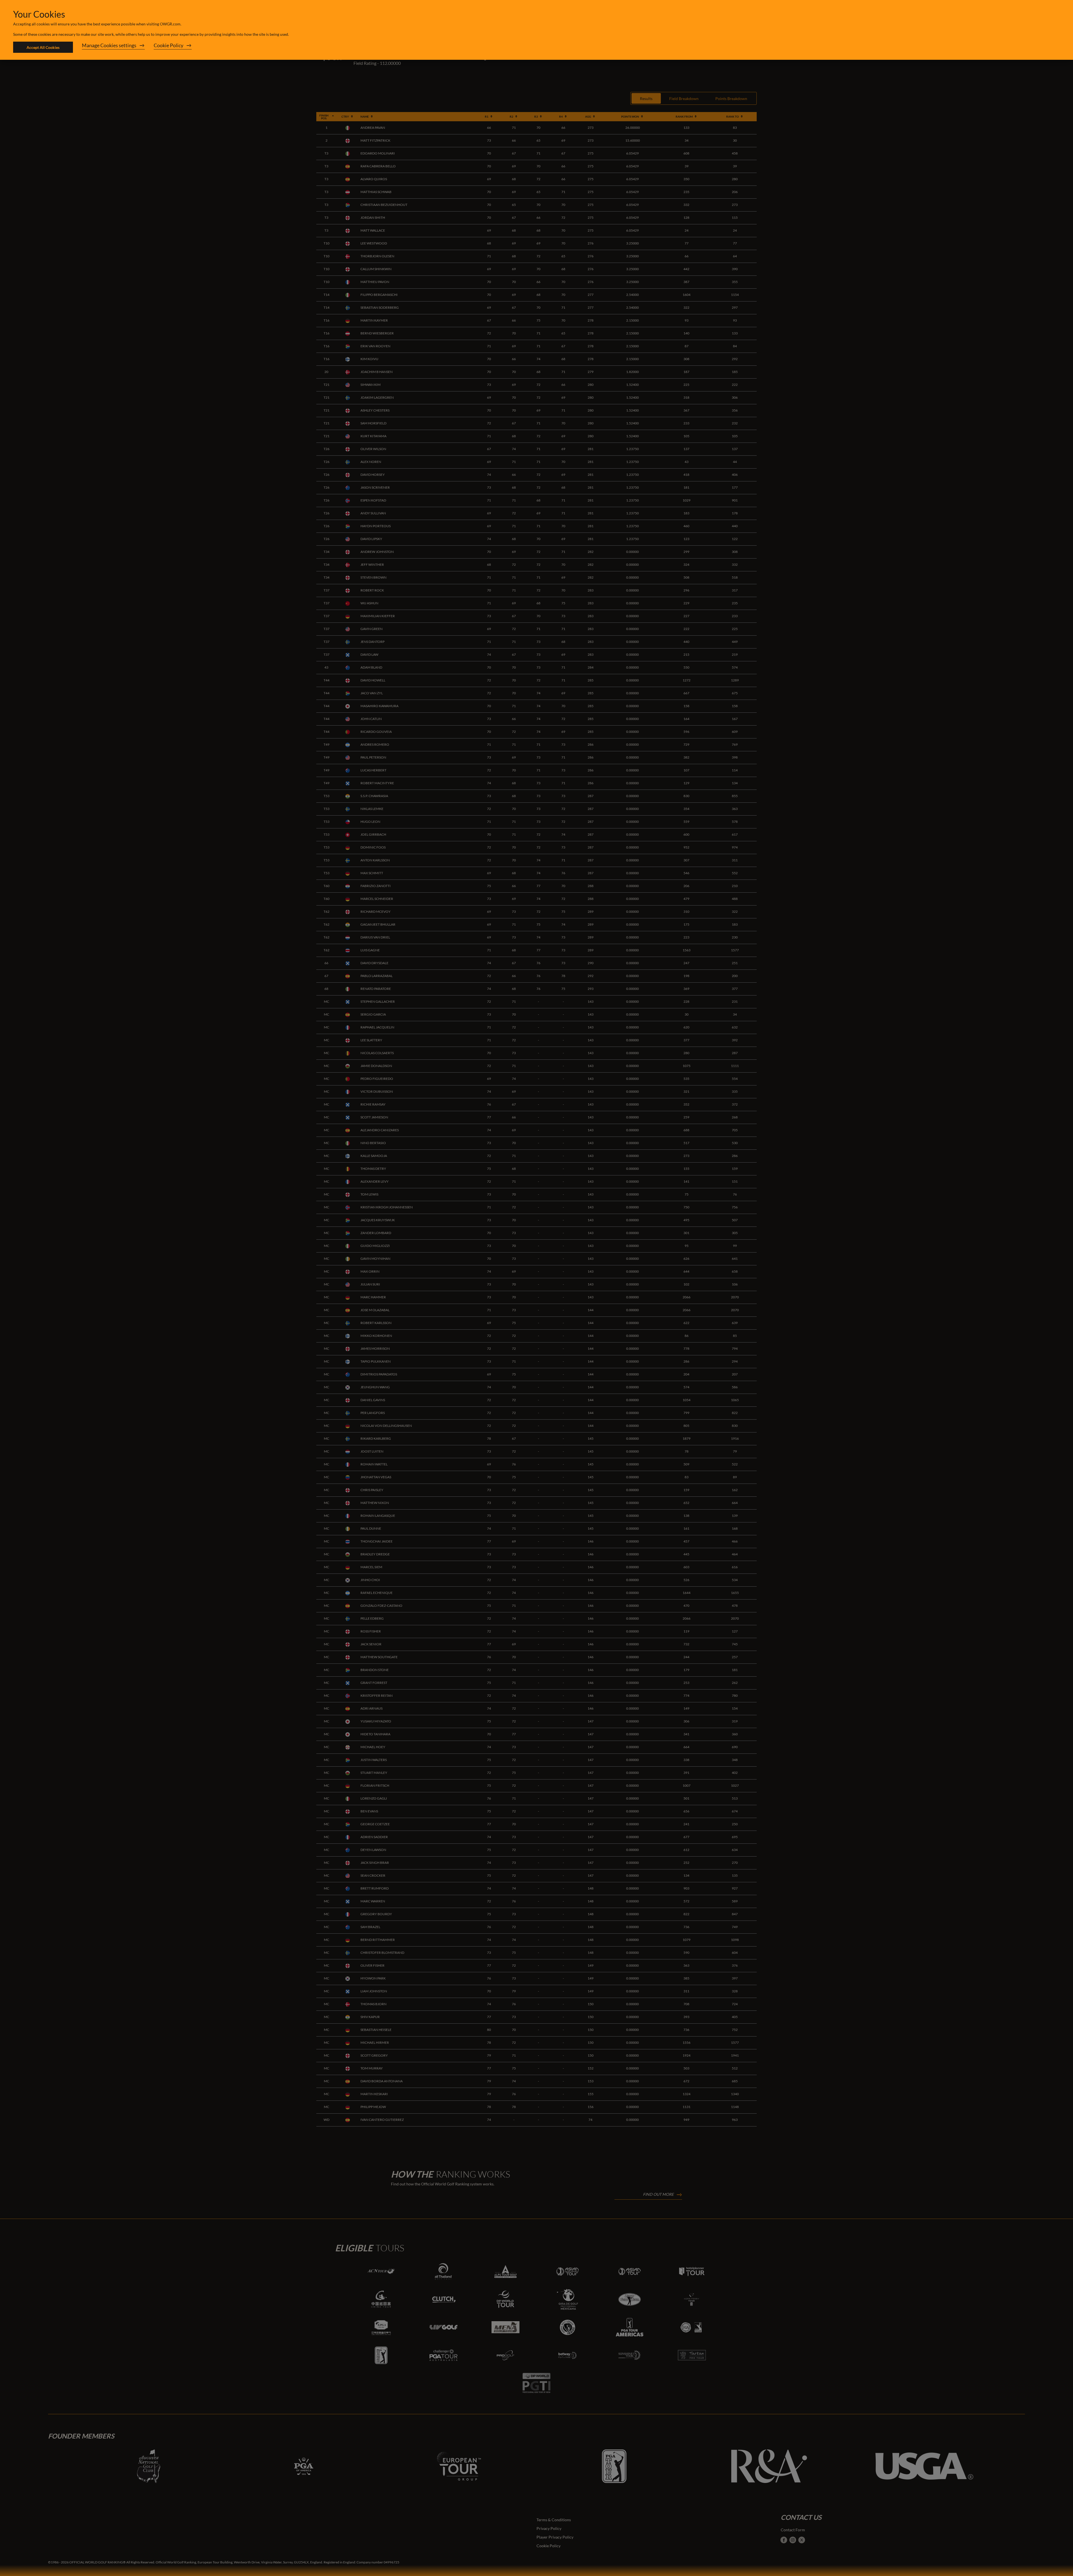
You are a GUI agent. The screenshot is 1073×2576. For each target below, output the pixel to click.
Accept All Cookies (43, 47)
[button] (113, 47)
